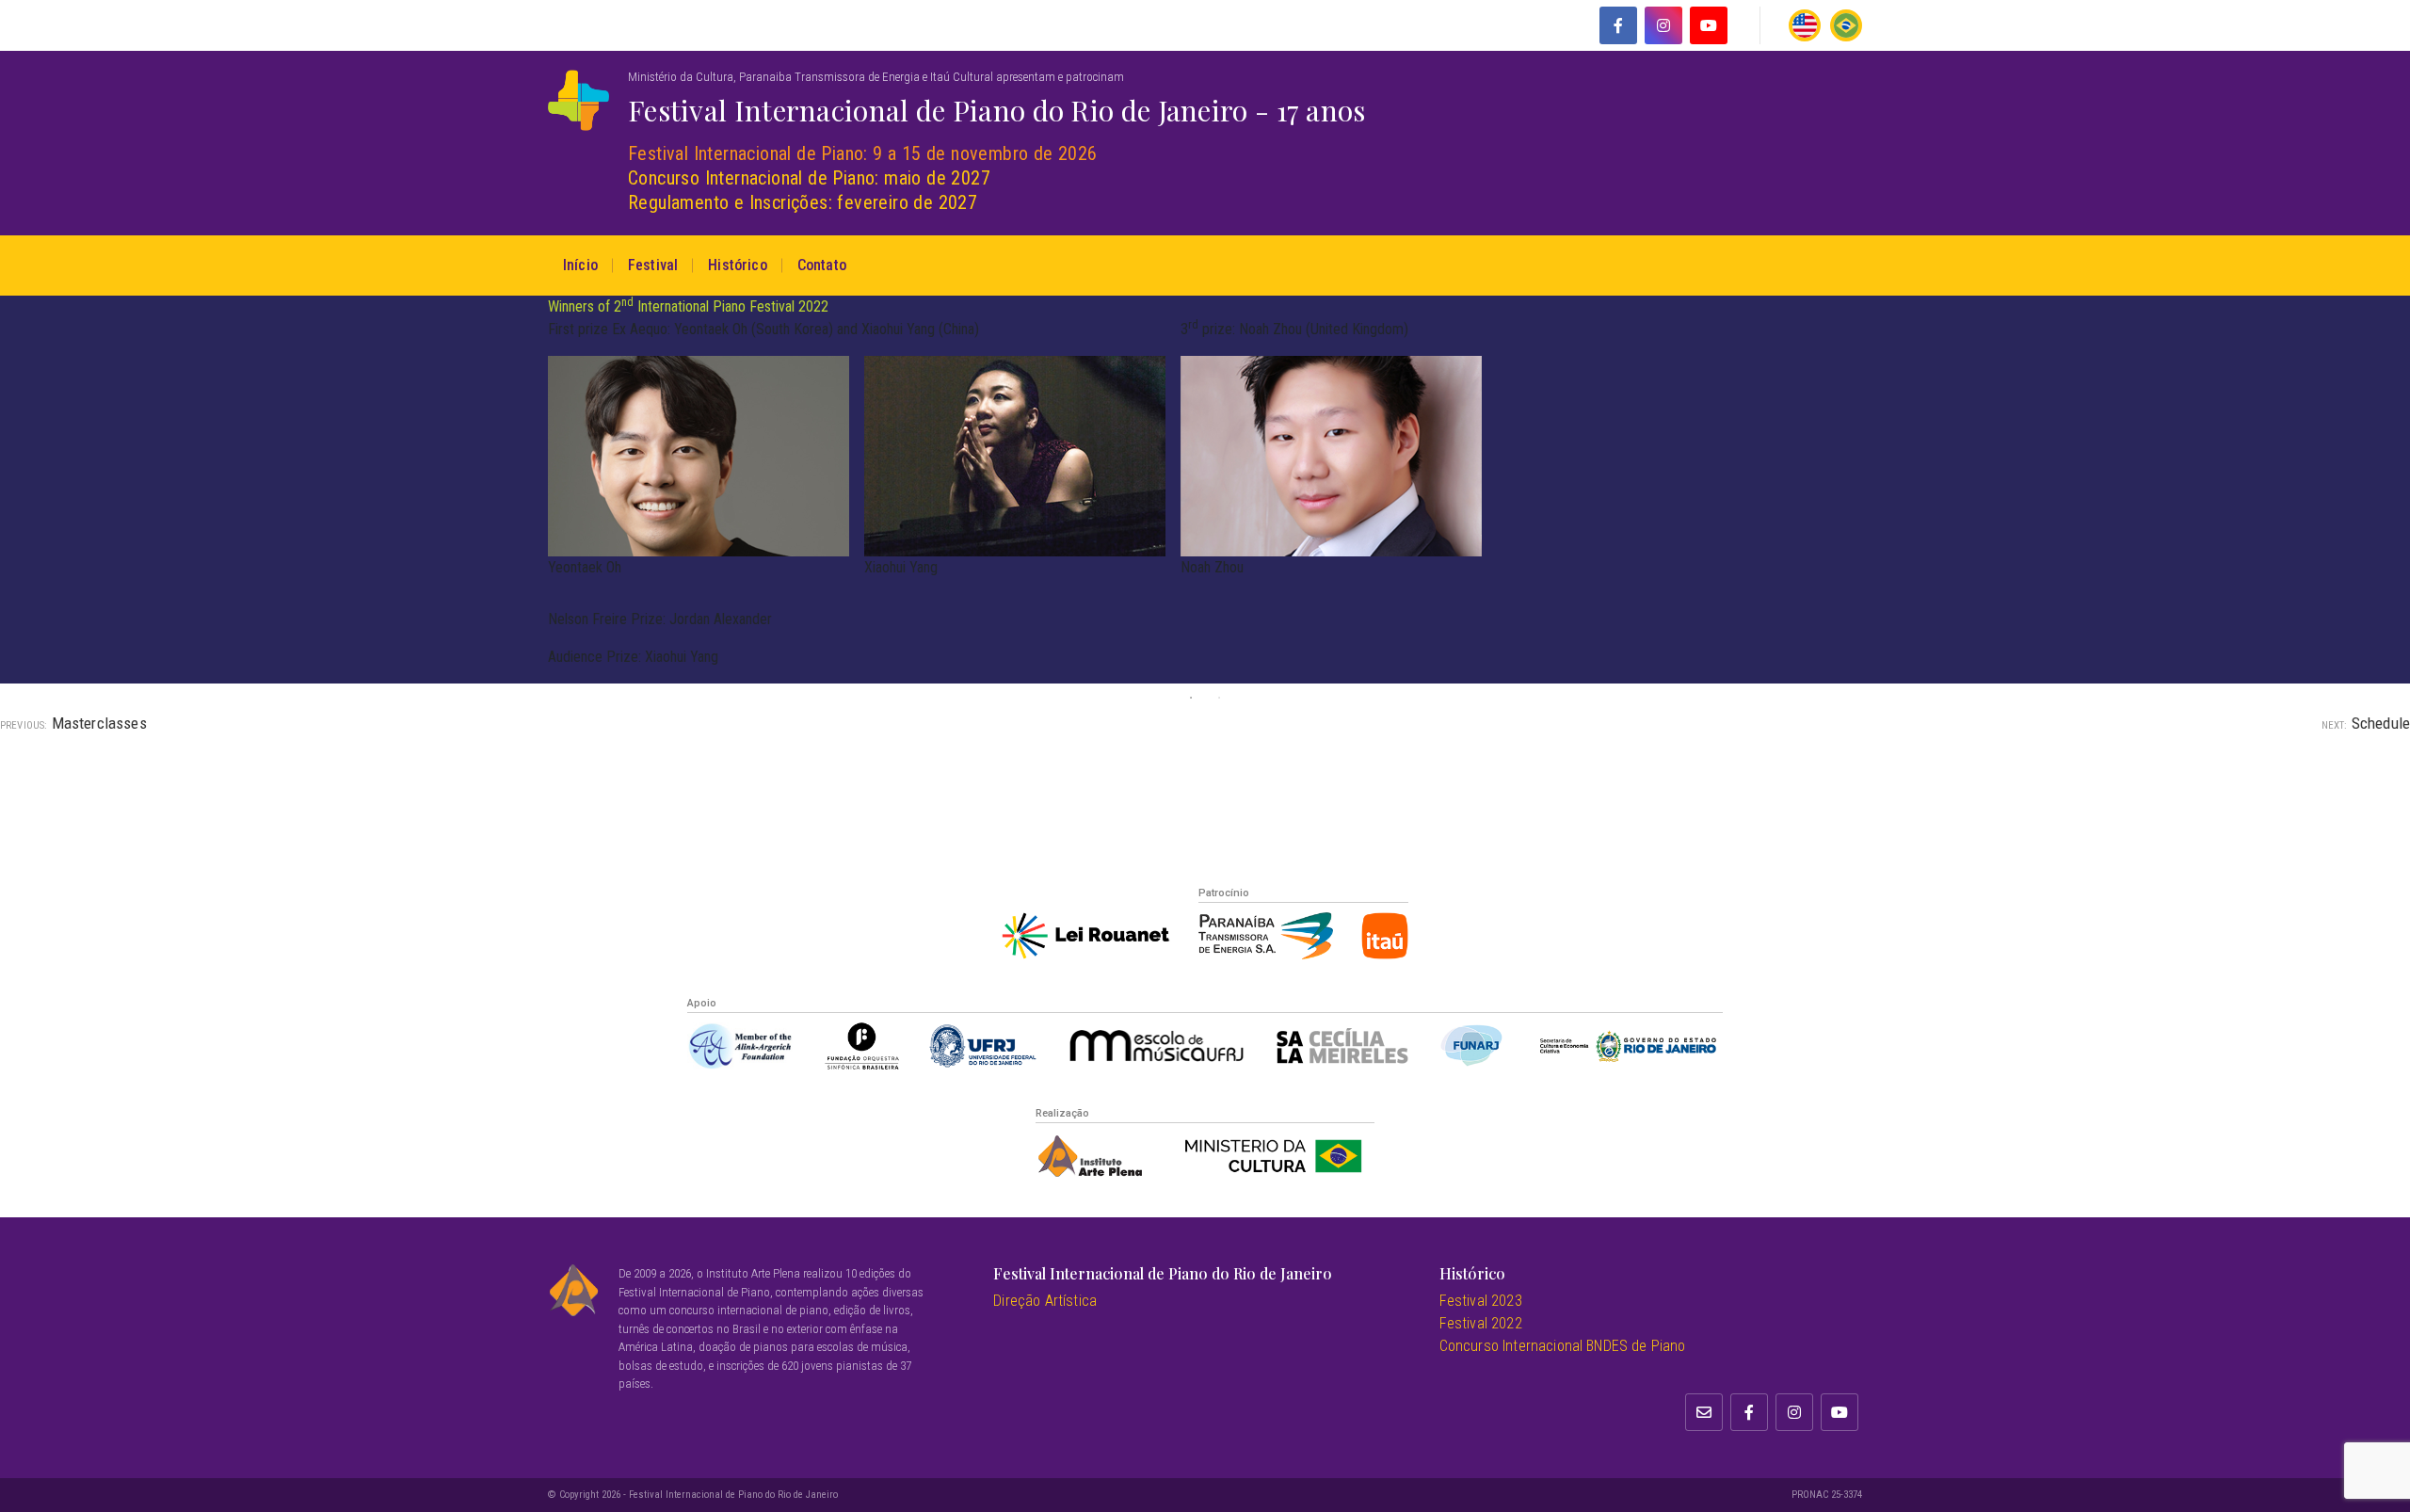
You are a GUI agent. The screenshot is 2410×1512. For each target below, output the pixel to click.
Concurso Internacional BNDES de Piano (1563, 1346)
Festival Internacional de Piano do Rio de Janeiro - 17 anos (997, 110)
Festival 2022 (1481, 1323)
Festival (653, 265)
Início (580, 265)
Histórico (737, 265)
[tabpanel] (1205, 490)
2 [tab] (1219, 698)
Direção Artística (1045, 1301)
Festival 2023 (1481, 1301)
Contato (822, 265)
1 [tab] (1191, 698)
